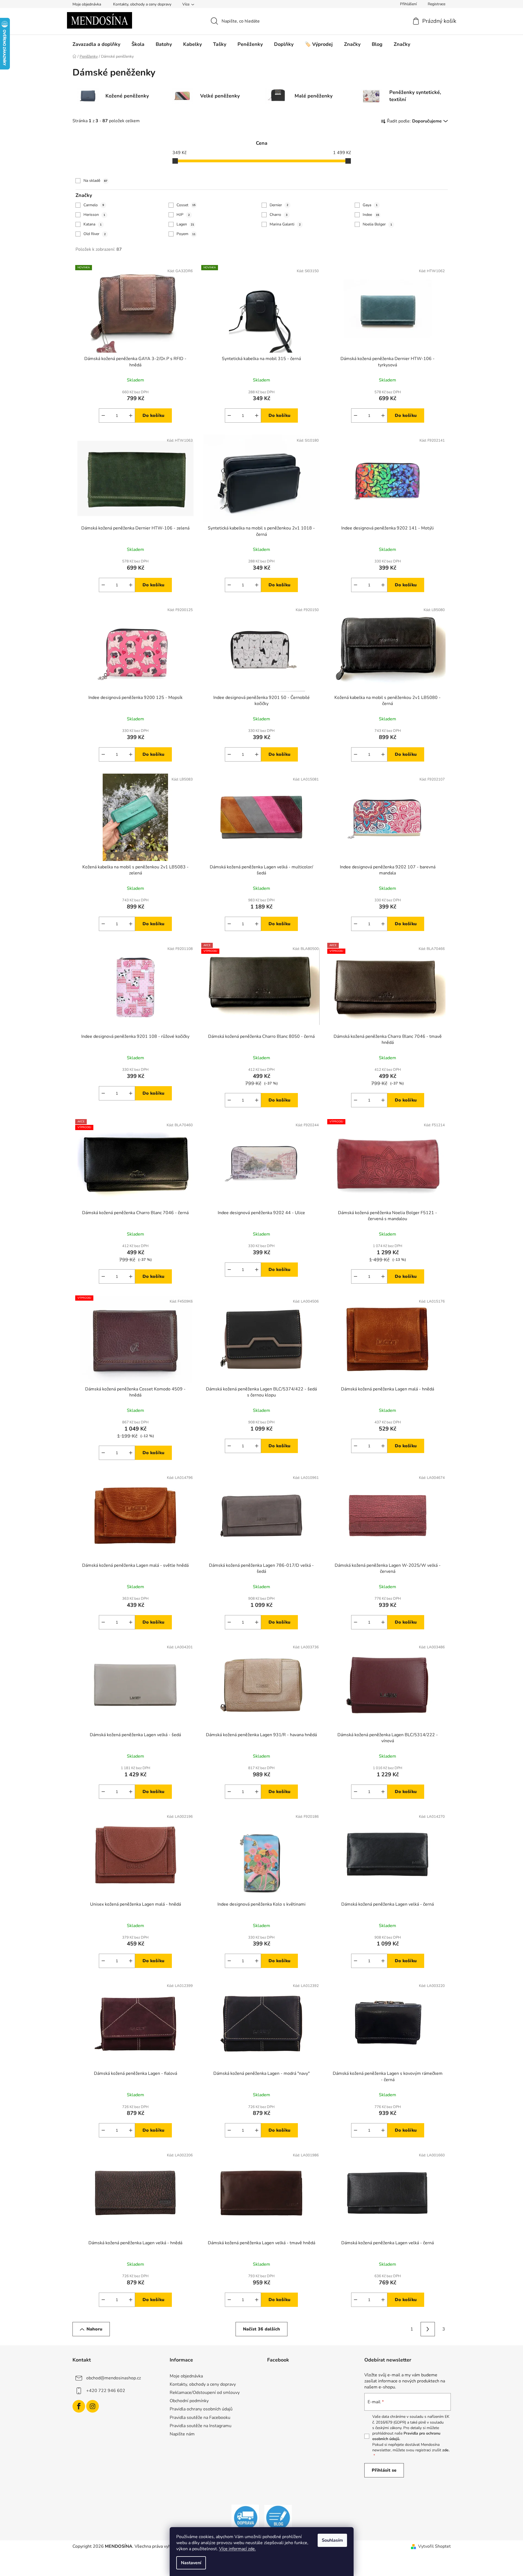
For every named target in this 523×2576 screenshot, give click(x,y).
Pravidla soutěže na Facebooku (200, 2418)
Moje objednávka (87, 4)
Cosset (186, 205)
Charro (279, 215)
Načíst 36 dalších (261, 2329)
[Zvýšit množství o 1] (131, 416)
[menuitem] (96, 44)
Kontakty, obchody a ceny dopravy (142, 4)
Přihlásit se (384, 2470)
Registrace (437, 4)
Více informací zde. (237, 2549)
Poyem (186, 234)
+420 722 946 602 (106, 2391)
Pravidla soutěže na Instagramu (201, 2426)
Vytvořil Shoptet (434, 2546)
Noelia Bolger (377, 224)
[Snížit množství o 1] (103, 416)
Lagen (185, 224)
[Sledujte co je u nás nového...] (278, 2518)
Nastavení (191, 2563)
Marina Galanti (285, 224)
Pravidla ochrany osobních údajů (201, 2409)
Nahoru (94, 2329)
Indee (371, 215)
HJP (183, 215)
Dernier (279, 205)
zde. (446, 2450)
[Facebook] (79, 2406)
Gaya (370, 205)
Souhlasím (332, 2540)
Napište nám (182, 2434)
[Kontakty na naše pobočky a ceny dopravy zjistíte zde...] (245, 2518)
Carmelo (94, 205)
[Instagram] (93, 2406)
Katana (93, 224)
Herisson (94, 215)
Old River (95, 234)
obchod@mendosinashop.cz (114, 2378)
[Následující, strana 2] (428, 2329)
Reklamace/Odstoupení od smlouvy (205, 2393)
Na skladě (95, 181)
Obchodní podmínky (189, 2401)
